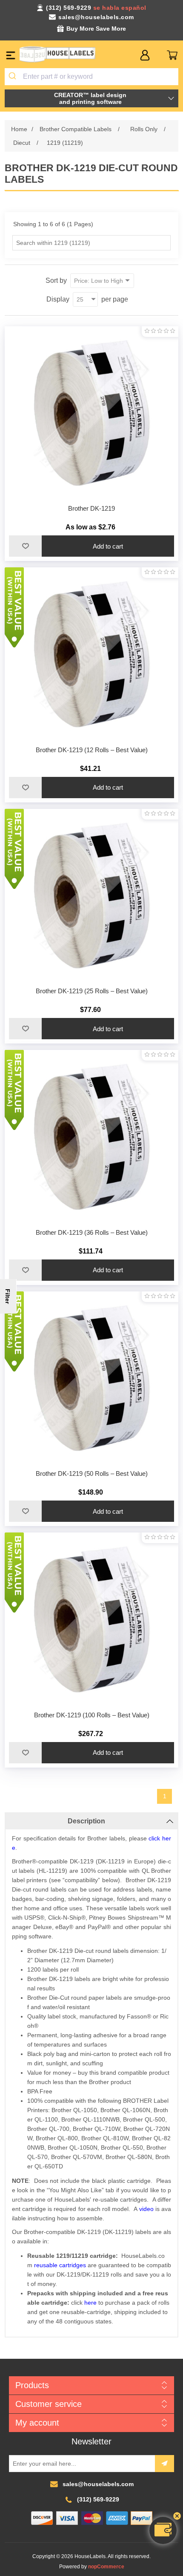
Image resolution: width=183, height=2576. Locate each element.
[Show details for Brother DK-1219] (92, 413)
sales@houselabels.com (96, 17)
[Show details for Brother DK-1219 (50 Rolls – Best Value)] (92, 1379)
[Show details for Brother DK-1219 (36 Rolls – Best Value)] (92, 1137)
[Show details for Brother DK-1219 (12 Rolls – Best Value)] (92, 654)
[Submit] (14, 77)
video (146, 2209)
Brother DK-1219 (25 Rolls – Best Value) (92, 991)
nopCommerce (106, 2567)
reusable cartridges (60, 2265)
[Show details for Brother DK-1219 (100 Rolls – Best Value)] (92, 1620)
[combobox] (92, 77)
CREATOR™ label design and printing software (90, 98)
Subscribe (164, 2464)
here (90, 2303)
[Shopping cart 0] (172, 55)
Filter (8, 1296)
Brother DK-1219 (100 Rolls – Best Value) (92, 1715)
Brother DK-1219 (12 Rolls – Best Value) (92, 750)
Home (19, 129)
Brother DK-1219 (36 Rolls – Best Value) (92, 1232)
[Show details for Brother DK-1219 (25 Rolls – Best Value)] (92, 896)
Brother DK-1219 (91, 508)
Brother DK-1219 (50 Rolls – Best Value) (92, 1473)
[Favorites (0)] (159, 55)
